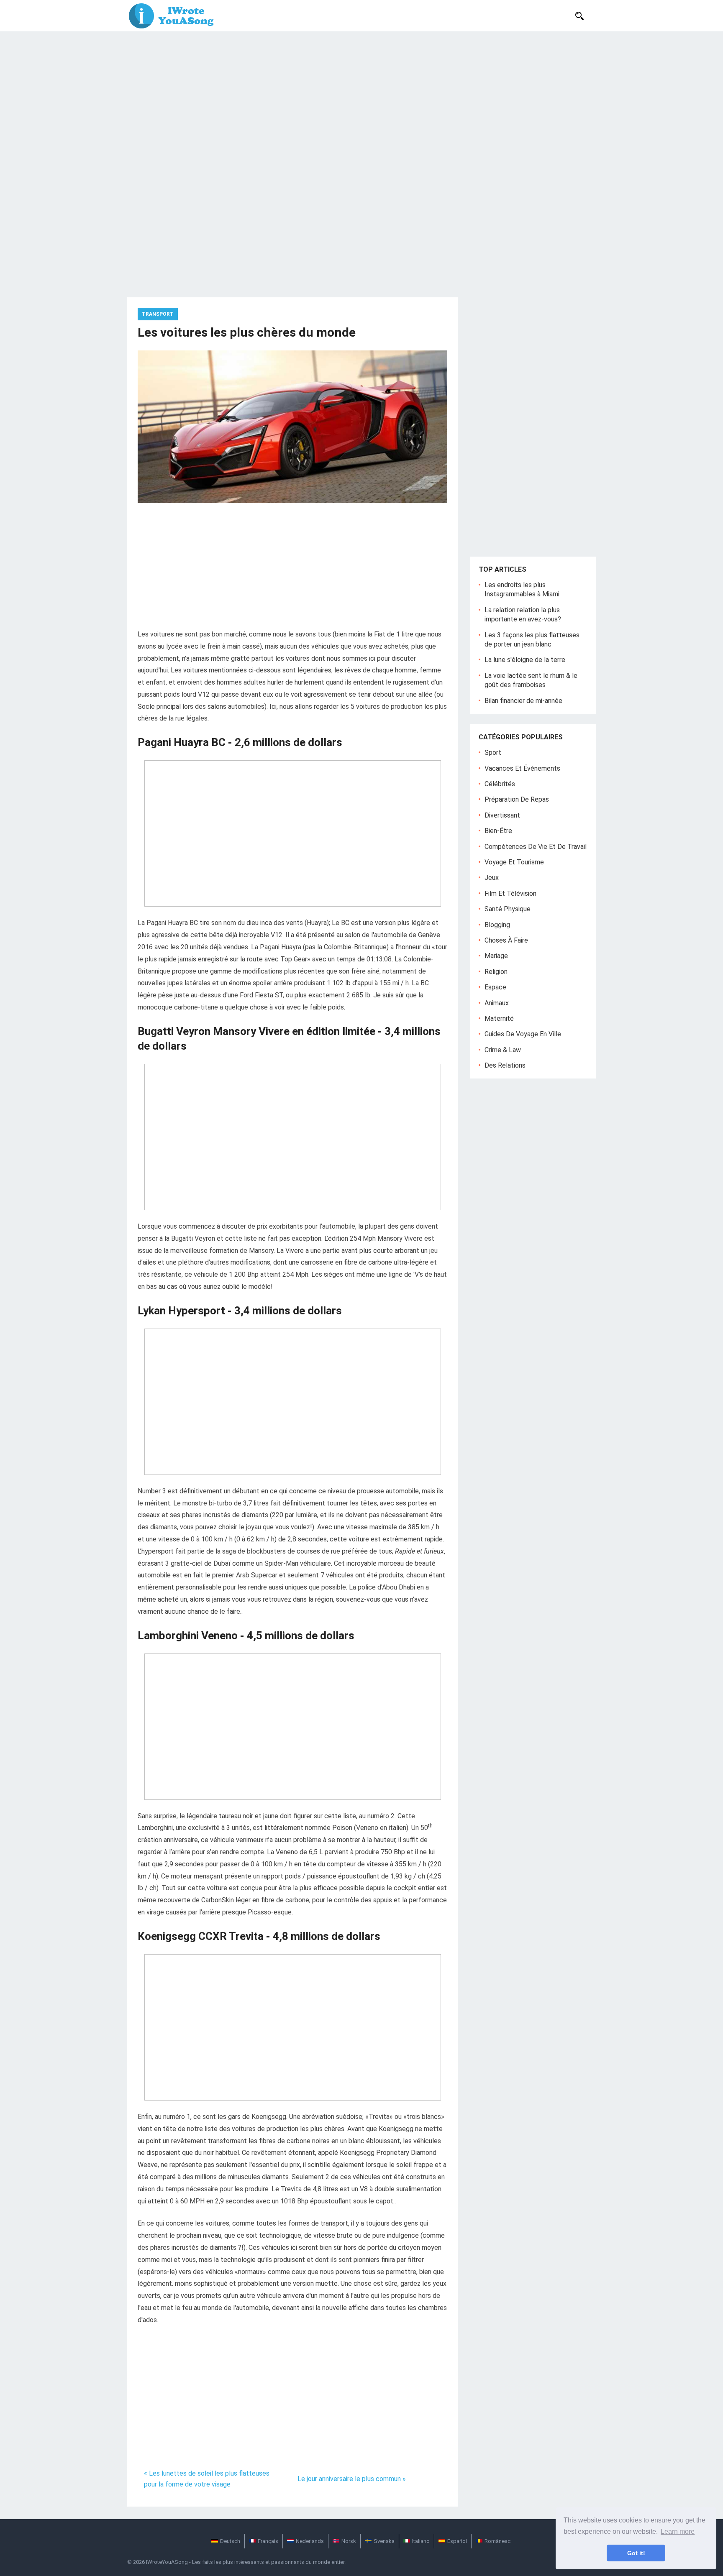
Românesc (497, 2541)
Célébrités (500, 784)
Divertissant (502, 815)
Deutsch (230, 2541)
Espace (495, 987)
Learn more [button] (678, 2531)
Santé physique (508, 909)
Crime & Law (503, 1050)
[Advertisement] (361, 94)
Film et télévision (510, 893)
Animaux (497, 1003)
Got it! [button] (636, 2553)
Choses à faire (506, 940)
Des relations (505, 1065)
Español (457, 2541)
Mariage (496, 956)
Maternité (499, 1018)
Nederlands (310, 2541)
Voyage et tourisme (514, 862)
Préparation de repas (517, 799)
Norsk (349, 2541)
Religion (496, 972)
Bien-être (498, 831)
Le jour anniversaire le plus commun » (352, 2479)
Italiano (421, 2541)
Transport (158, 314)
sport (493, 753)
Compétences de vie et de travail (536, 847)
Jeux (492, 878)
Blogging (497, 925)
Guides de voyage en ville (523, 1034)
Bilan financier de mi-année (523, 701)
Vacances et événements (522, 768)
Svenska (384, 2541)
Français (268, 2541)
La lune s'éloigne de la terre (525, 660)
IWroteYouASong (167, 2562)
